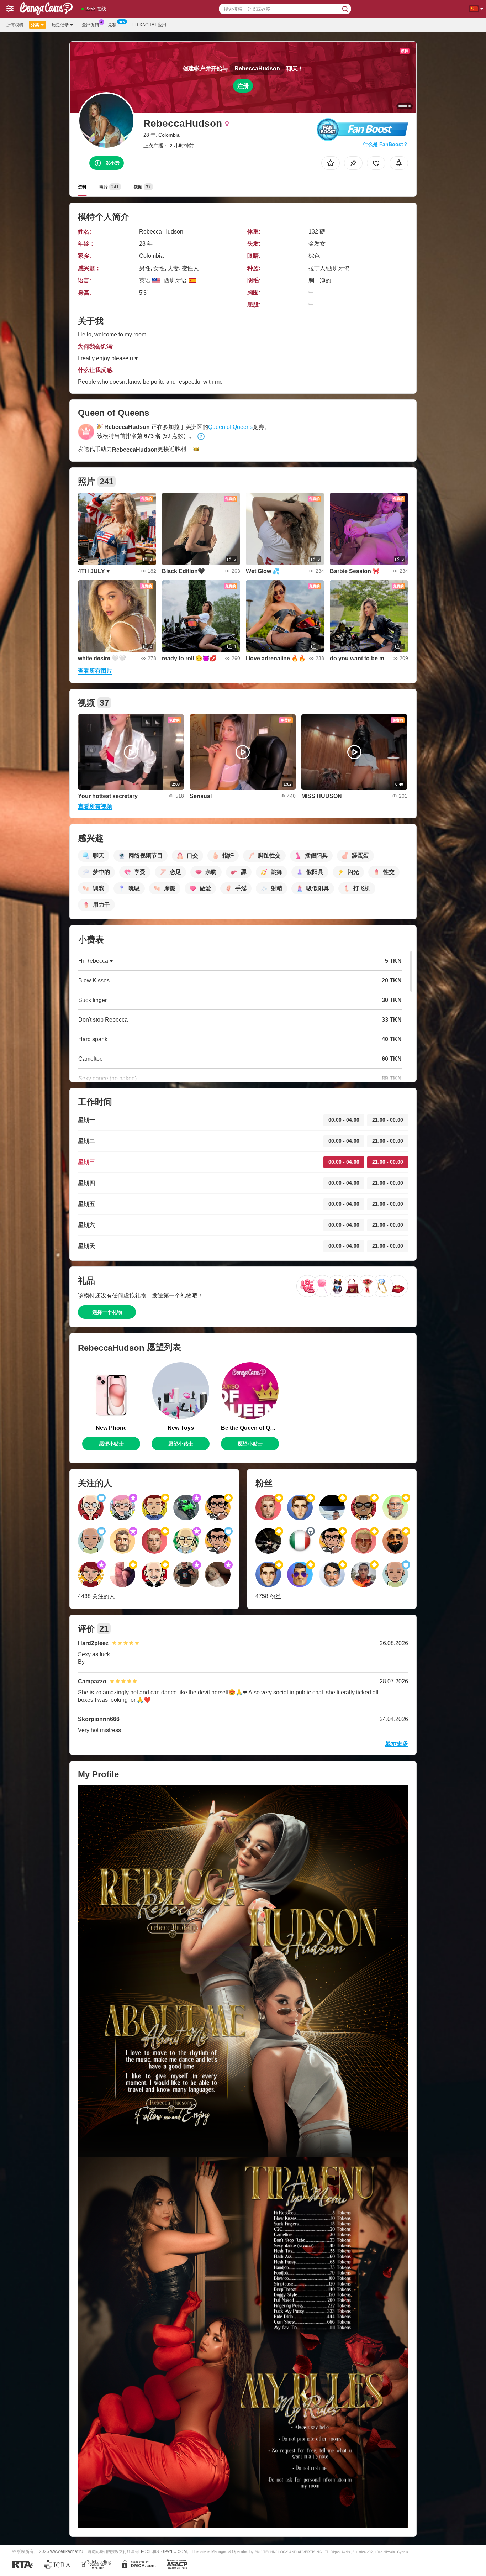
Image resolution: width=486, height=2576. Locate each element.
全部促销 (90, 25)
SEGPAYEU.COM (171, 2551)
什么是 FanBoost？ (385, 144)
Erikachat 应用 (149, 25)
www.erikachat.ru (67, 2551)
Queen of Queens (230, 427)
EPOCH (145, 2551)
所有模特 (15, 25)
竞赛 (112, 25)
